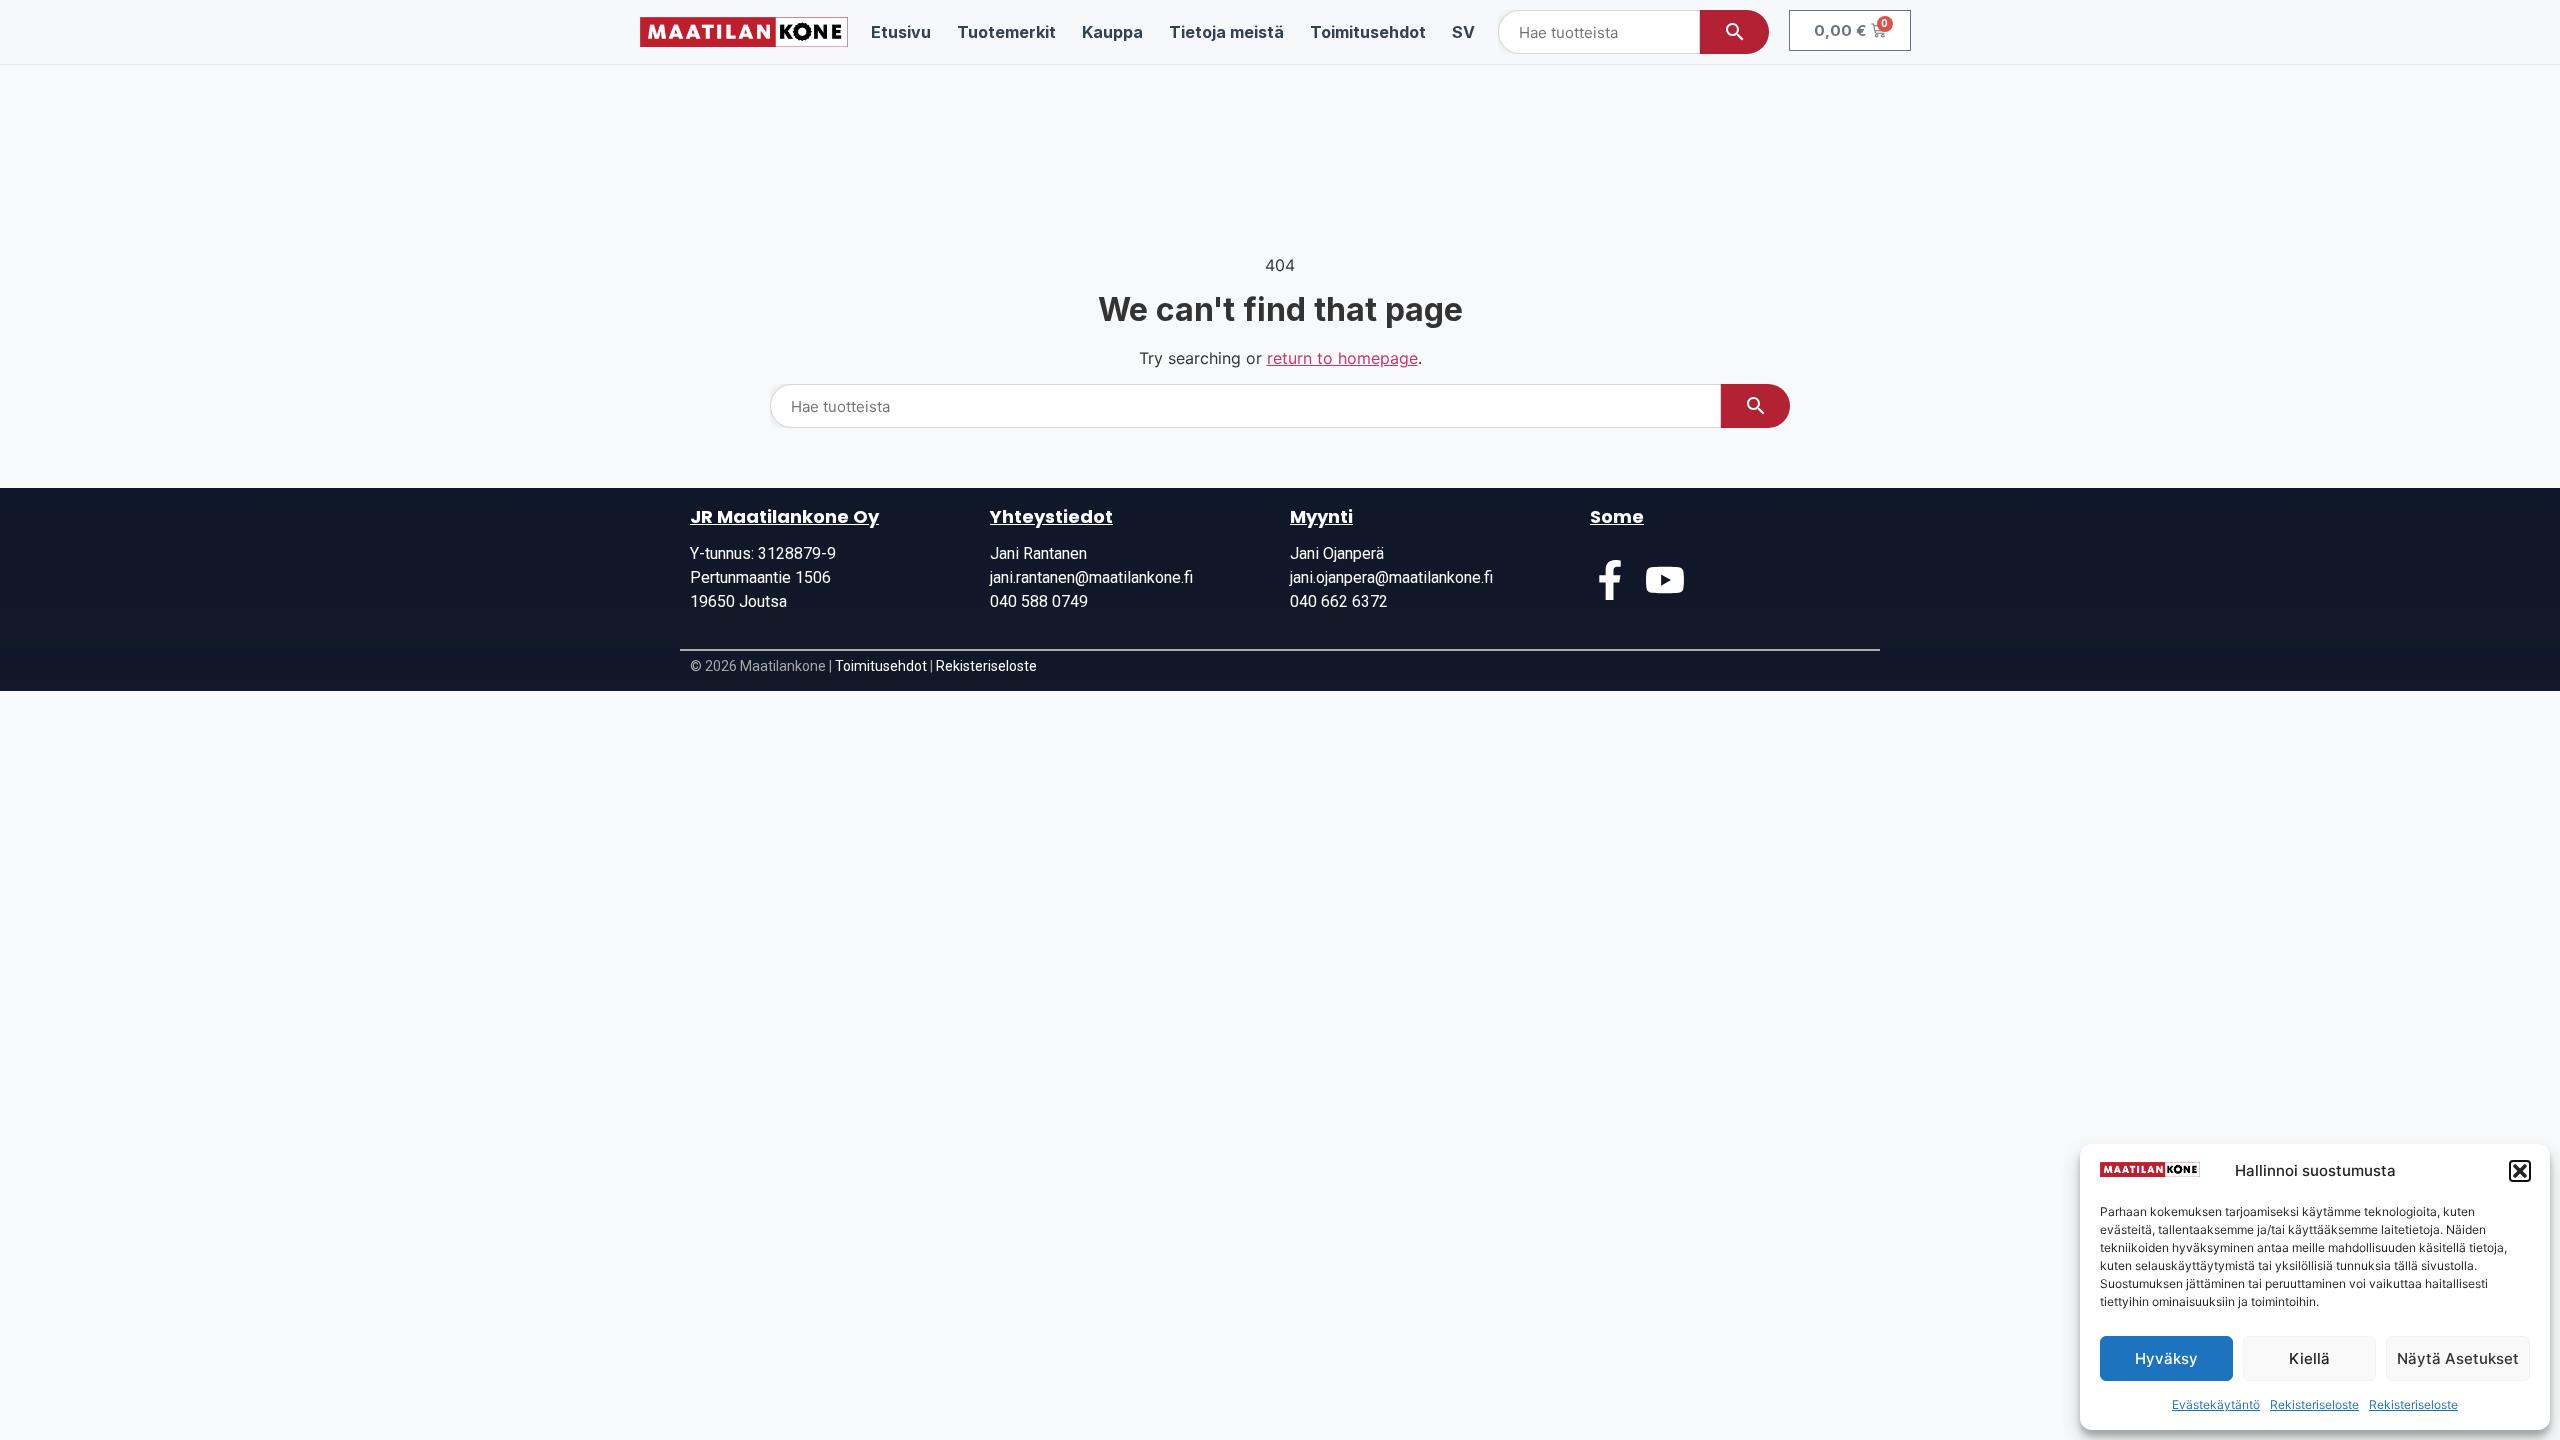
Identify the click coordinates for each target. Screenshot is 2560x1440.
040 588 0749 (1039, 601)
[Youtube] (1665, 580)
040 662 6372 (1339, 601)
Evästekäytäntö (2216, 1404)
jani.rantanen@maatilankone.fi (1091, 577)
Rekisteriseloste (2314, 1404)
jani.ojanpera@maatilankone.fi (1391, 577)
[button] (2520, 1171)
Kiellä (2309, 1358)
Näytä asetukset (2458, 1358)
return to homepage (1342, 358)
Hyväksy (2166, 1358)
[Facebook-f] (1610, 580)
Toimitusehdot (881, 666)
